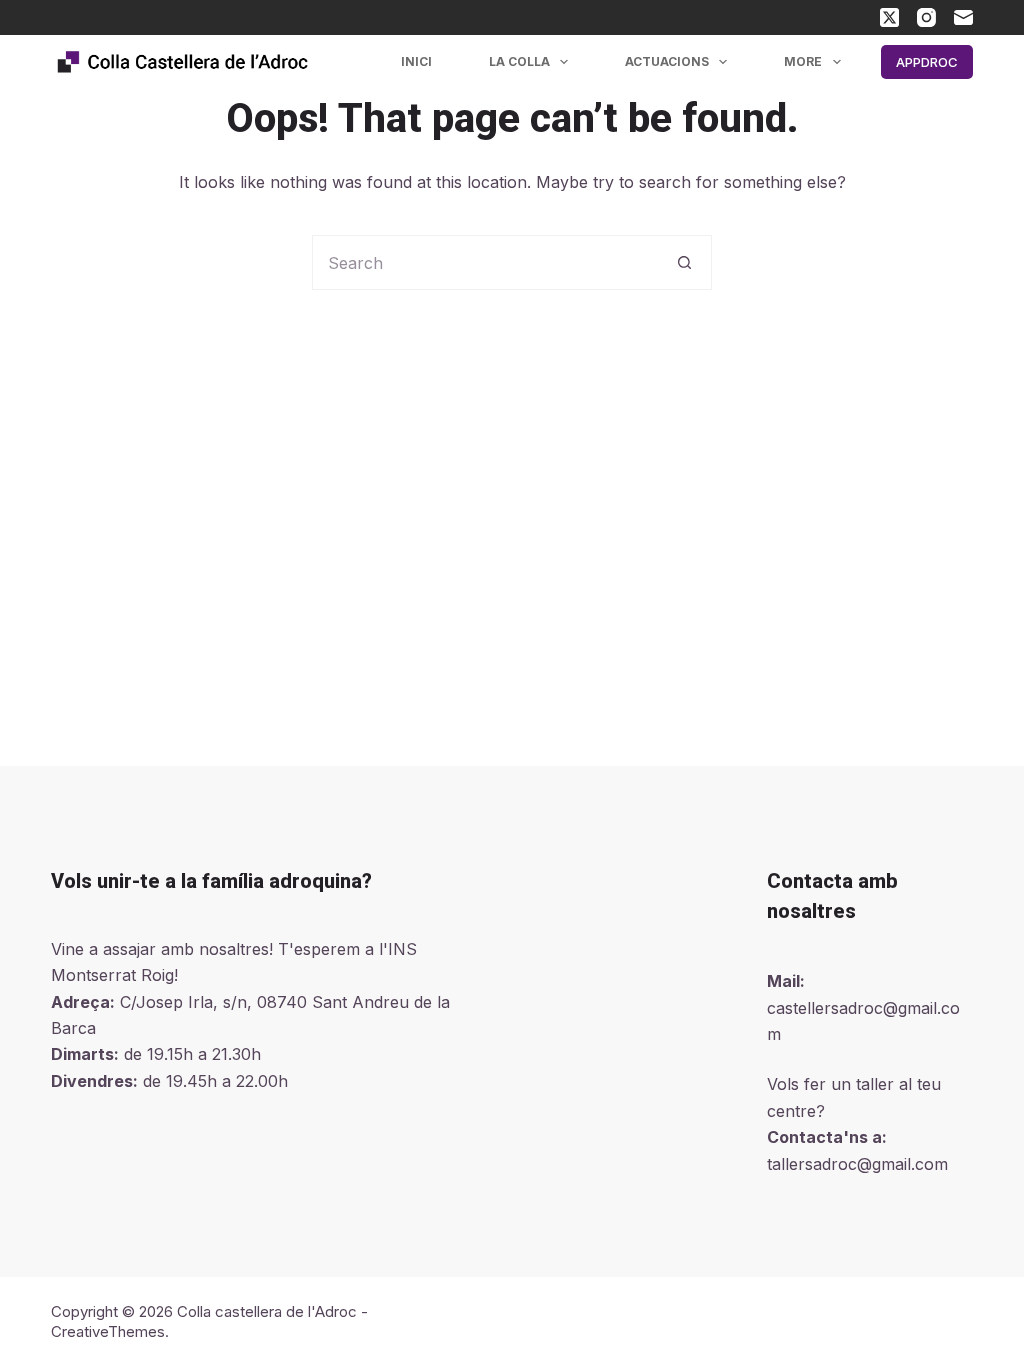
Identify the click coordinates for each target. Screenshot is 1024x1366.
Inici (416, 61)
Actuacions (667, 61)
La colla (519, 61)
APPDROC (927, 62)
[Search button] (684, 262)
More (803, 61)
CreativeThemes (108, 1331)
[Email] (963, 17)
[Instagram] (926, 17)
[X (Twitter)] (889, 17)
